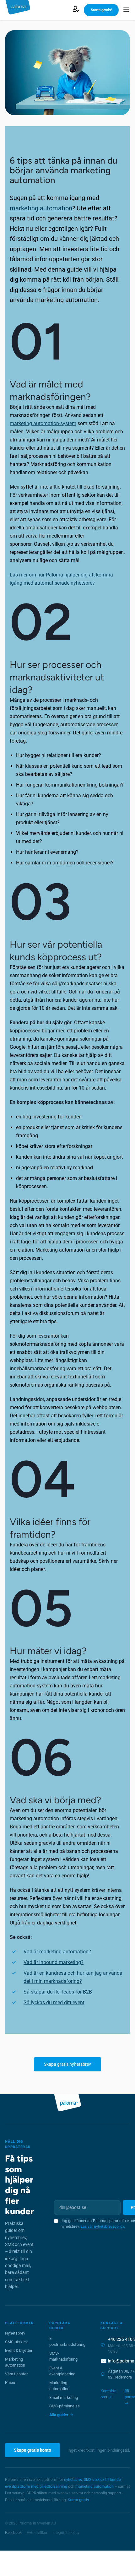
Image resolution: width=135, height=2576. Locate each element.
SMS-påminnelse (65, 2406)
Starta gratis (78, 2500)
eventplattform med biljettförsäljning (36, 2487)
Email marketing (64, 2397)
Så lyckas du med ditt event (54, 2002)
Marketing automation (15, 2362)
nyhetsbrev (73, 2480)
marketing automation (41, 208)
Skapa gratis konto (32, 2450)
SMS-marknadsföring (63, 2356)
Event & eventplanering (62, 2371)
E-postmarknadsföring (67, 2342)
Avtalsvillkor (37, 2533)
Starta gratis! (101, 10)
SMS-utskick (16, 2342)
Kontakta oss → (108, 2394)
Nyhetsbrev (15, 2333)
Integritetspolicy (66, 2533)
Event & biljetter (19, 2350)
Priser (10, 2382)
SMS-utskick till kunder (103, 2480)
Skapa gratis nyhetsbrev (67, 2064)
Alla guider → (61, 2415)
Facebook (13, 2533)
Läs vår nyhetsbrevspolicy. (103, 2227)
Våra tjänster (16, 2374)
